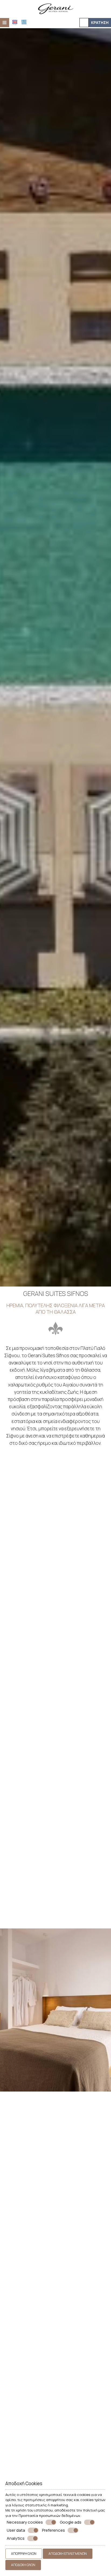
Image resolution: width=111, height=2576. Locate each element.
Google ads (71, 2522)
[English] (15, 22)
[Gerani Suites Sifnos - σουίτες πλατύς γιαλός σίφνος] (55, 8)
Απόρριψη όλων (24, 2554)
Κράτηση (100, 22)
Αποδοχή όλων (23, 2565)
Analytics (16, 2538)
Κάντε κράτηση (86, 2219)
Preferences (53, 2530)
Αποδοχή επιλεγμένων (68, 2554)
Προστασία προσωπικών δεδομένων (49, 2516)
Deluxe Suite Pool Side (56, 2429)
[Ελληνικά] (24, 22)
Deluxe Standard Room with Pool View (56, 2202)
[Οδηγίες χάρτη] (84, 23)
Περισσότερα (20, 1917)
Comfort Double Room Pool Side (55, 2318)
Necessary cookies (25, 2522)
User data (16, 2530)
